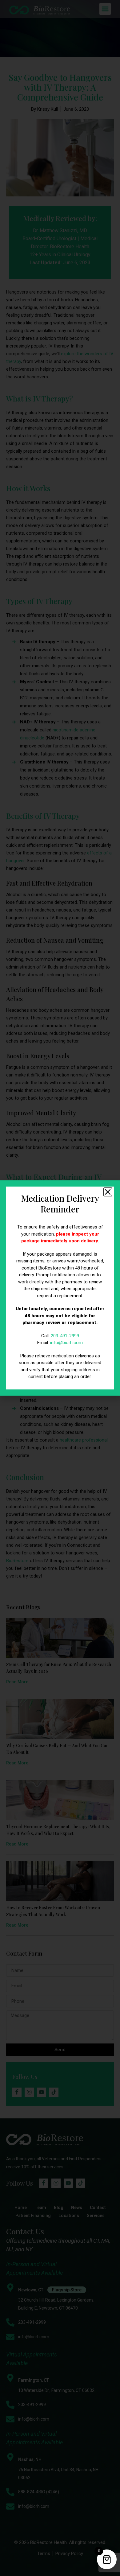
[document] (60, 1288)
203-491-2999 (65, 1336)
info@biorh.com (66, 1343)
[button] (108, 1192)
